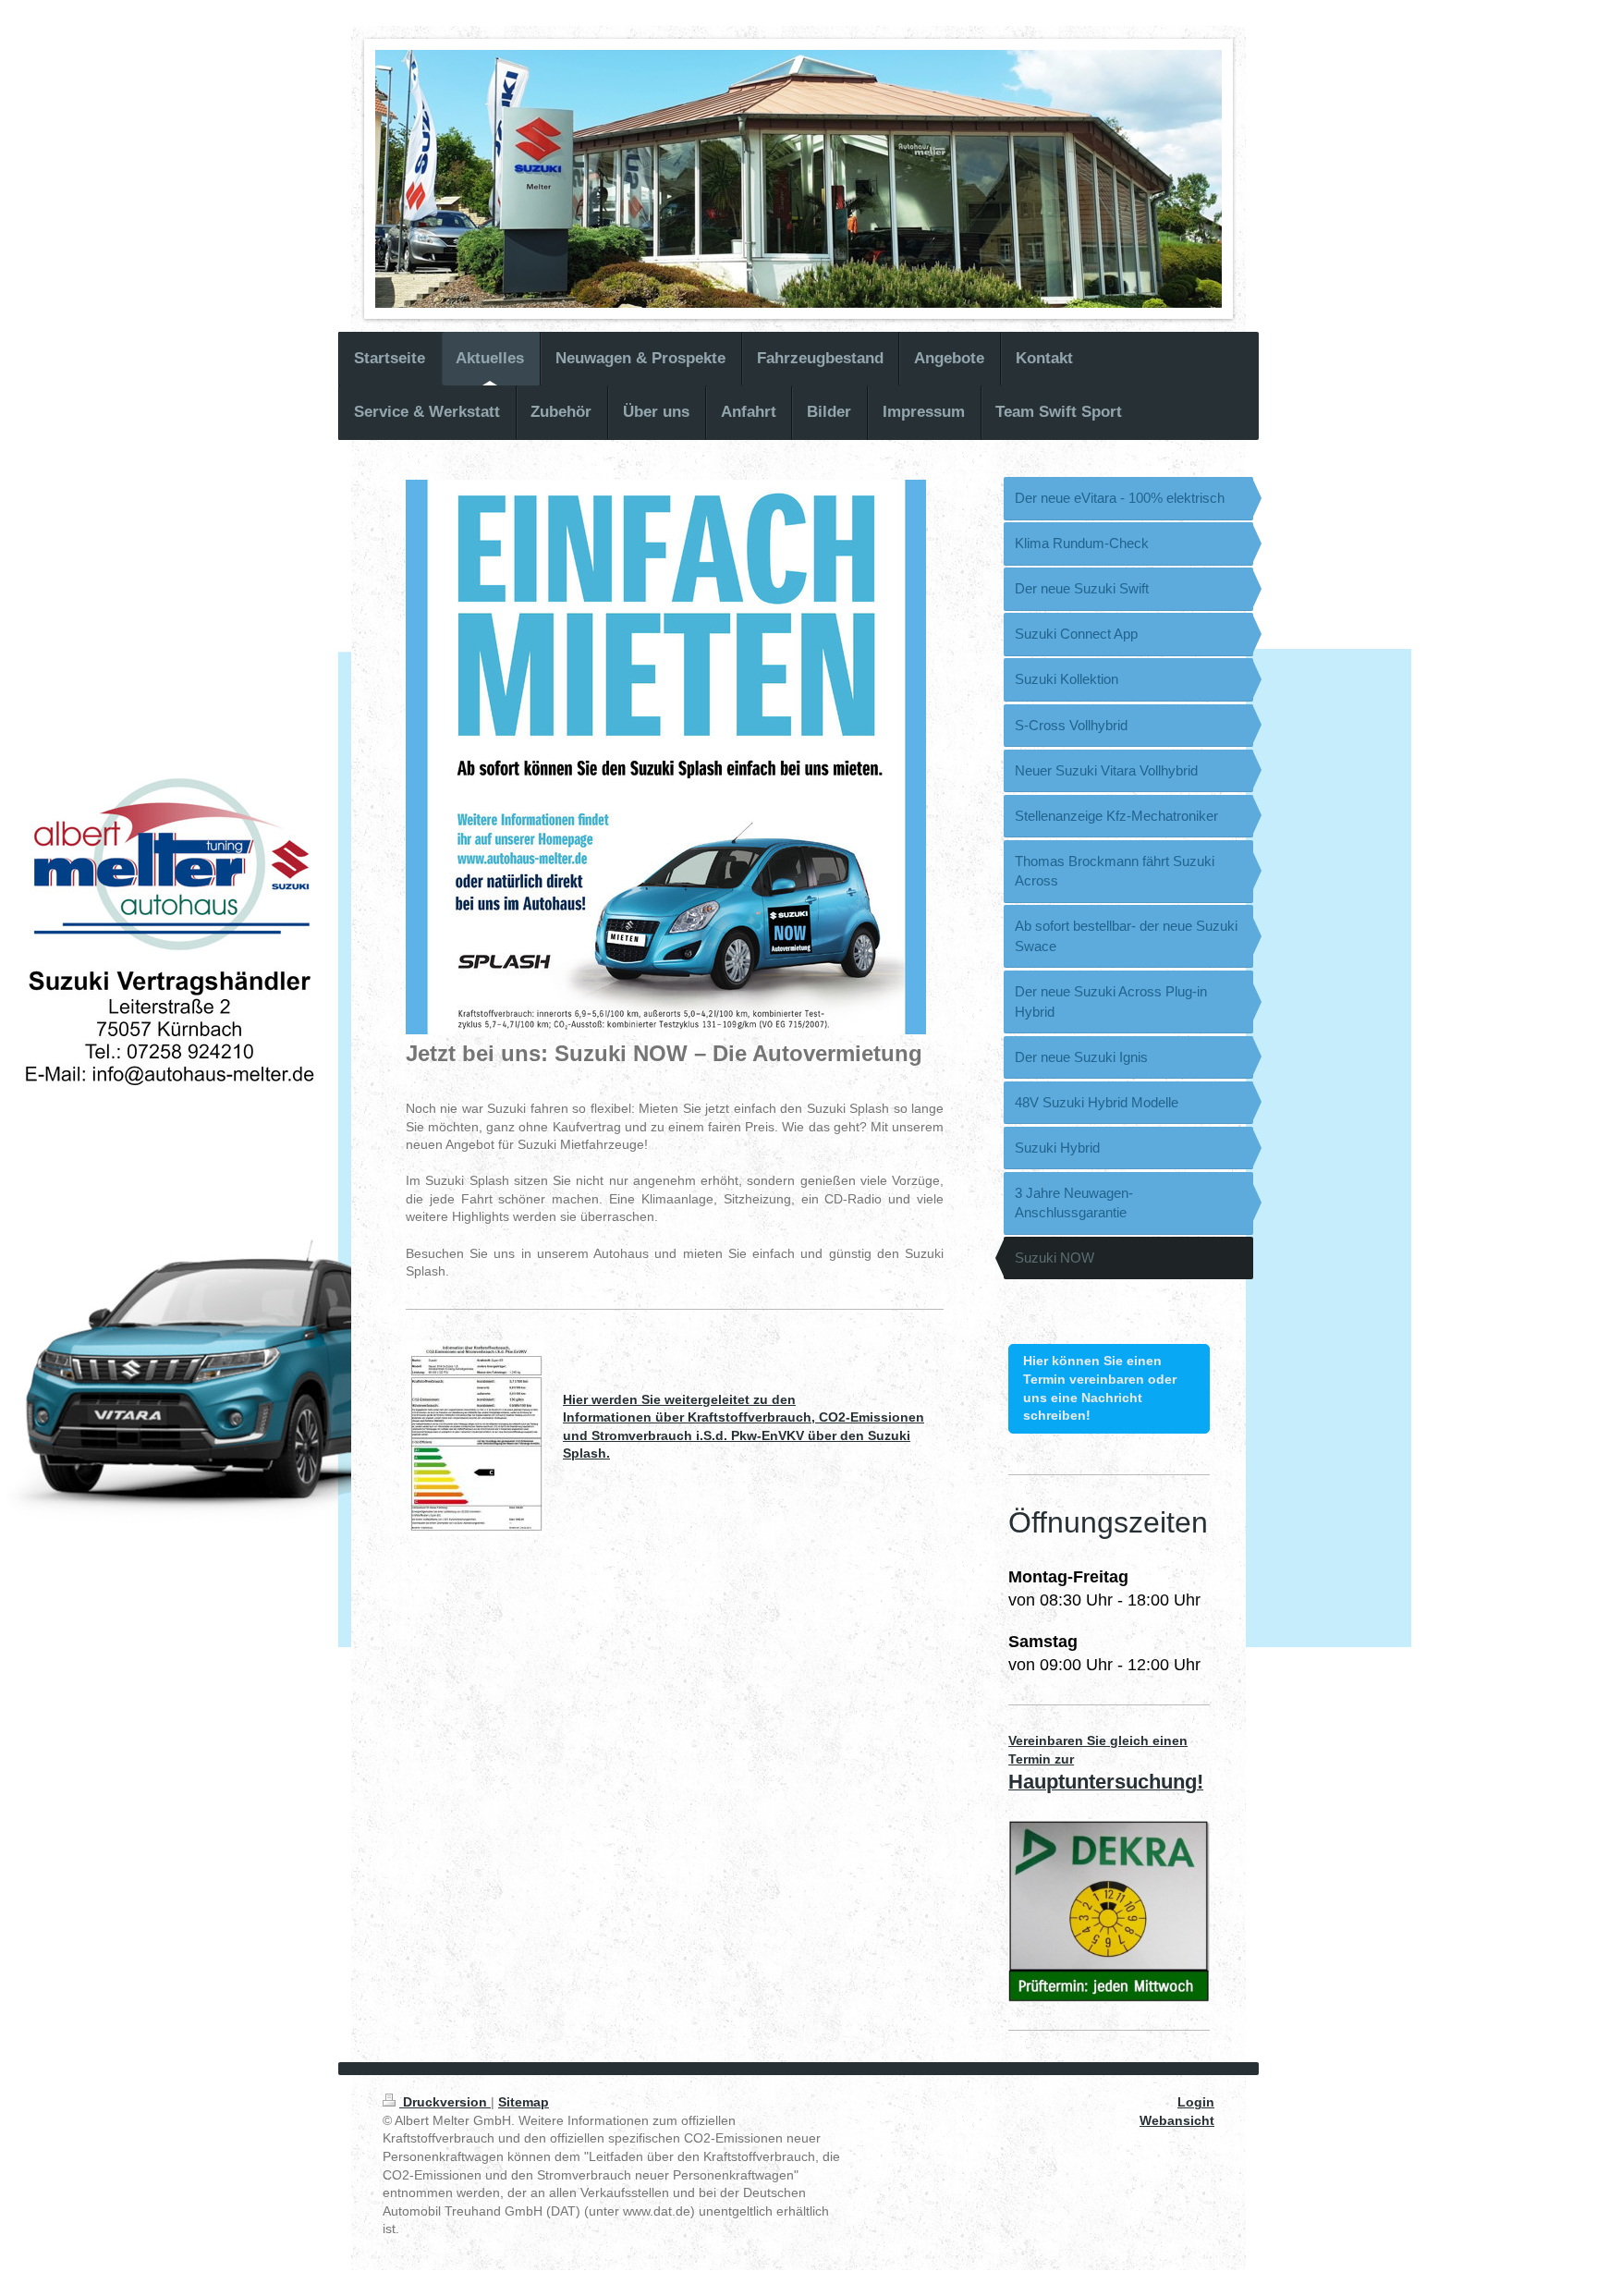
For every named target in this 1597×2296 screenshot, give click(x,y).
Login (1196, 2102)
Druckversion (445, 2102)
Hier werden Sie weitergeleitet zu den (679, 1399)
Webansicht (1177, 2120)
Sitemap (524, 2102)
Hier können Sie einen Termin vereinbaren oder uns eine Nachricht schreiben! (1100, 1388)
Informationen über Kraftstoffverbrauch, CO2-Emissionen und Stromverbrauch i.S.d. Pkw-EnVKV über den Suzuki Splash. (744, 1435)
